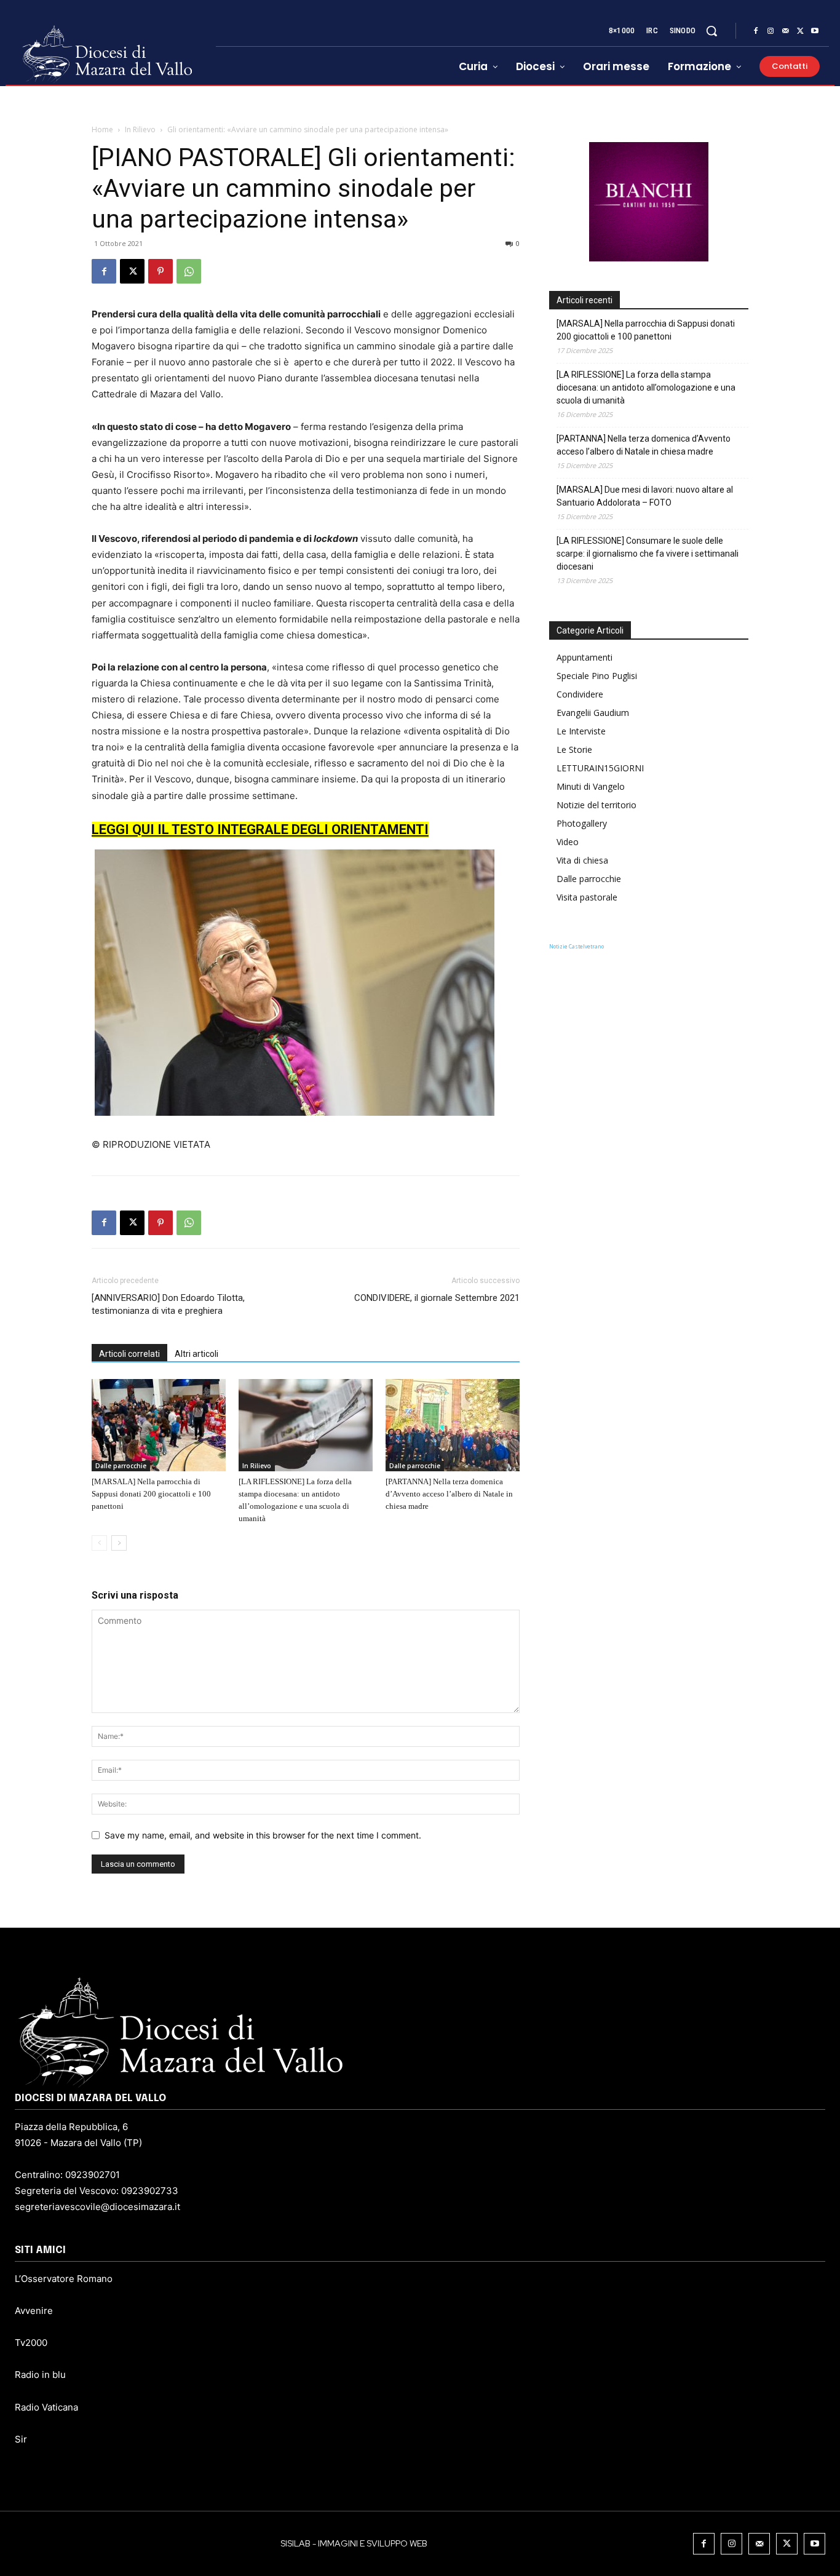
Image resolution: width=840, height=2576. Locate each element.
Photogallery (582, 823)
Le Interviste (581, 731)
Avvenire (34, 2311)
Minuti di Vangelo (591, 786)
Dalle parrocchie (121, 1466)
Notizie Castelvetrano (577, 946)
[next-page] (119, 1543)
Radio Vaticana (46, 2407)
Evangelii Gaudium (593, 713)
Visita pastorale (587, 897)
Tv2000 (31, 2343)
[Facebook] (756, 31)
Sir (21, 2439)
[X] (800, 31)
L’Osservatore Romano (64, 2279)
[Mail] (785, 31)
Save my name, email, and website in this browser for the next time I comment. (263, 1835)
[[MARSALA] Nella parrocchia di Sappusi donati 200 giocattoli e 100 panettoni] (159, 1425)
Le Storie (574, 749)
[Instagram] (771, 31)
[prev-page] (99, 1543)
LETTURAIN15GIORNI (600, 768)
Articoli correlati (129, 1354)
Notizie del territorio (596, 805)
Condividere (580, 694)
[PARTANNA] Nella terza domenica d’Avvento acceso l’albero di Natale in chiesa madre (449, 1494)
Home (102, 129)
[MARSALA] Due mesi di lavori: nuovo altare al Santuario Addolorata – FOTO (645, 496)
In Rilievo (140, 129)
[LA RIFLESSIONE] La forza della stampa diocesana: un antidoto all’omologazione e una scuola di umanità (646, 388)
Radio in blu (40, 2375)
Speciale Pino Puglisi (597, 676)
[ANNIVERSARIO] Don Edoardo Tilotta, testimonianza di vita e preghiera (168, 1304)
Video (568, 842)
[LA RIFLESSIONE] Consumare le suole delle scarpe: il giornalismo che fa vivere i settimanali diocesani (648, 554)
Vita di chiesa (582, 860)
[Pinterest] (160, 271)
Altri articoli (196, 1354)
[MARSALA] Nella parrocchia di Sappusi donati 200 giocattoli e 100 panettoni (151, 1494)
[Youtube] (815, 31)
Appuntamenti (584, 657)
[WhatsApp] (189, 271)
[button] (711, 31)
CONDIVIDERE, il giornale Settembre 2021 (437, 1298)
